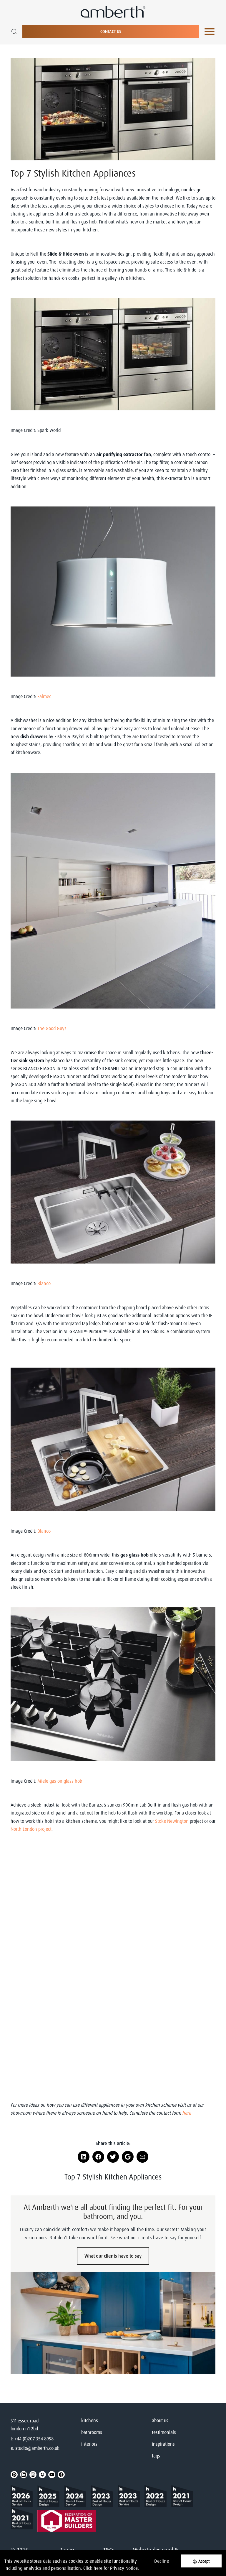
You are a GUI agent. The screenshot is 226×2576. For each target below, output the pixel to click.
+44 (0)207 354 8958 (34, 2439)
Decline (162, 2561)
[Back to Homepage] (24, 2496)
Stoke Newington (172, 1821)
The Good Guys (52, 1028)
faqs (156, 2456)
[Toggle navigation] (210, 32)
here (98, 2568)
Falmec (44, 696)
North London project (31, 1829)
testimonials (164, 2432)
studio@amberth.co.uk (37, 2448)
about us (160, 2420)
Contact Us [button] (111, 31)
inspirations (163, 2444)
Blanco (44, 1283)
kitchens (90, 2420)
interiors (89, 2444)
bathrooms (92, 2432)
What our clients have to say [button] (113, 2256)
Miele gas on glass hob (60, 1781)
